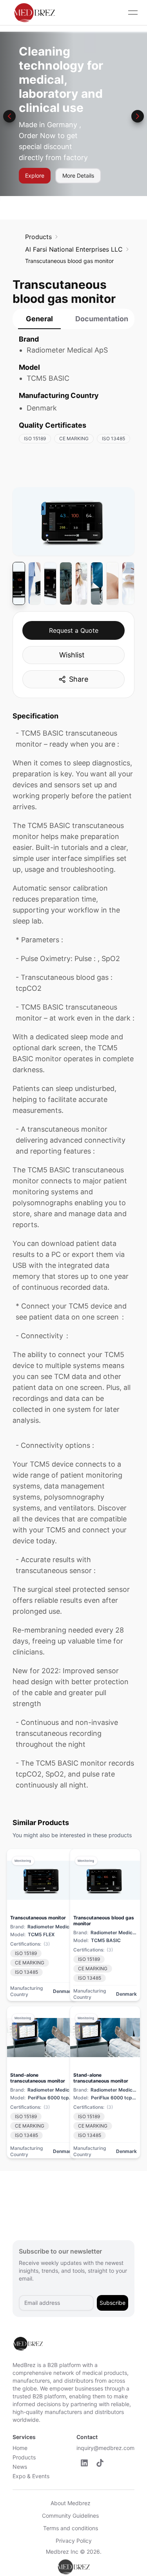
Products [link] (38, 237)
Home (20, 2448)
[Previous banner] (9, 116)
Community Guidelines (70, 2516)
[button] (84, 2463)
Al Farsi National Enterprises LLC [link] (74, 249)
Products (24, 2457)
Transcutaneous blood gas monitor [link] (69, 261)
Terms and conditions (71, 2528)
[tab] (39, 319)
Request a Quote (74, 630)
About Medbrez (71, 2503)
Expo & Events (31, 2476)
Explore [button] (35, 176)
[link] (38, 237)
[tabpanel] (73, 393)
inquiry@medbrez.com (105, 2448)
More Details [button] (78, 176)
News (20, 2467)
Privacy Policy (74, 2541)
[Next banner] (138, 116)
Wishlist (72, 655)
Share (79, 679)
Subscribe (113, 2303)
